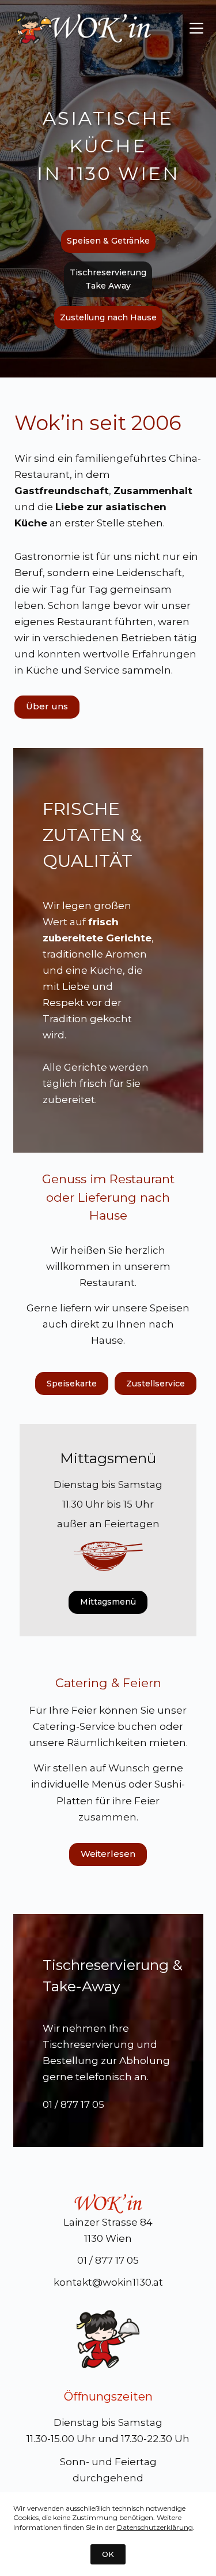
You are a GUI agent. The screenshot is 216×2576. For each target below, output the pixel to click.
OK (108, 2554)
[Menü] (196, 28)
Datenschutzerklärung (155, 2527)
